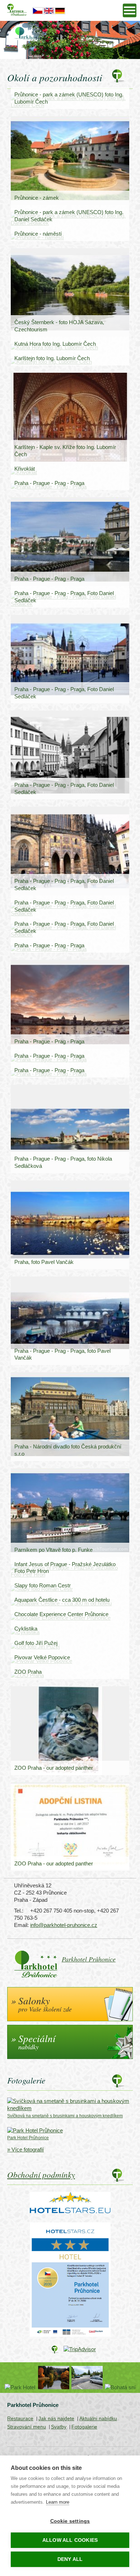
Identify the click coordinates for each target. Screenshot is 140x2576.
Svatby (59, 2427)
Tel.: (19, 1911)
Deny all (70, 2559)
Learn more (58, 2502)
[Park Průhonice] (54, 2378)
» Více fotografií (25, 2149)
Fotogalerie (84, 2427)
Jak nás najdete (56, 2418)
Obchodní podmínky (41, 2174)
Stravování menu (27, 2427)
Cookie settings (70, 2521)
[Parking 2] (87, 2378)
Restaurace (20, 2418)
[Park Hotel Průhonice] (20, 2387)
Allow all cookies (70, 2540)
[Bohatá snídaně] (120, 2387)
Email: (21, 1925)
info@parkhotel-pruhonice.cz (64, 1925)
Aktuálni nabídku (98, 2418)
